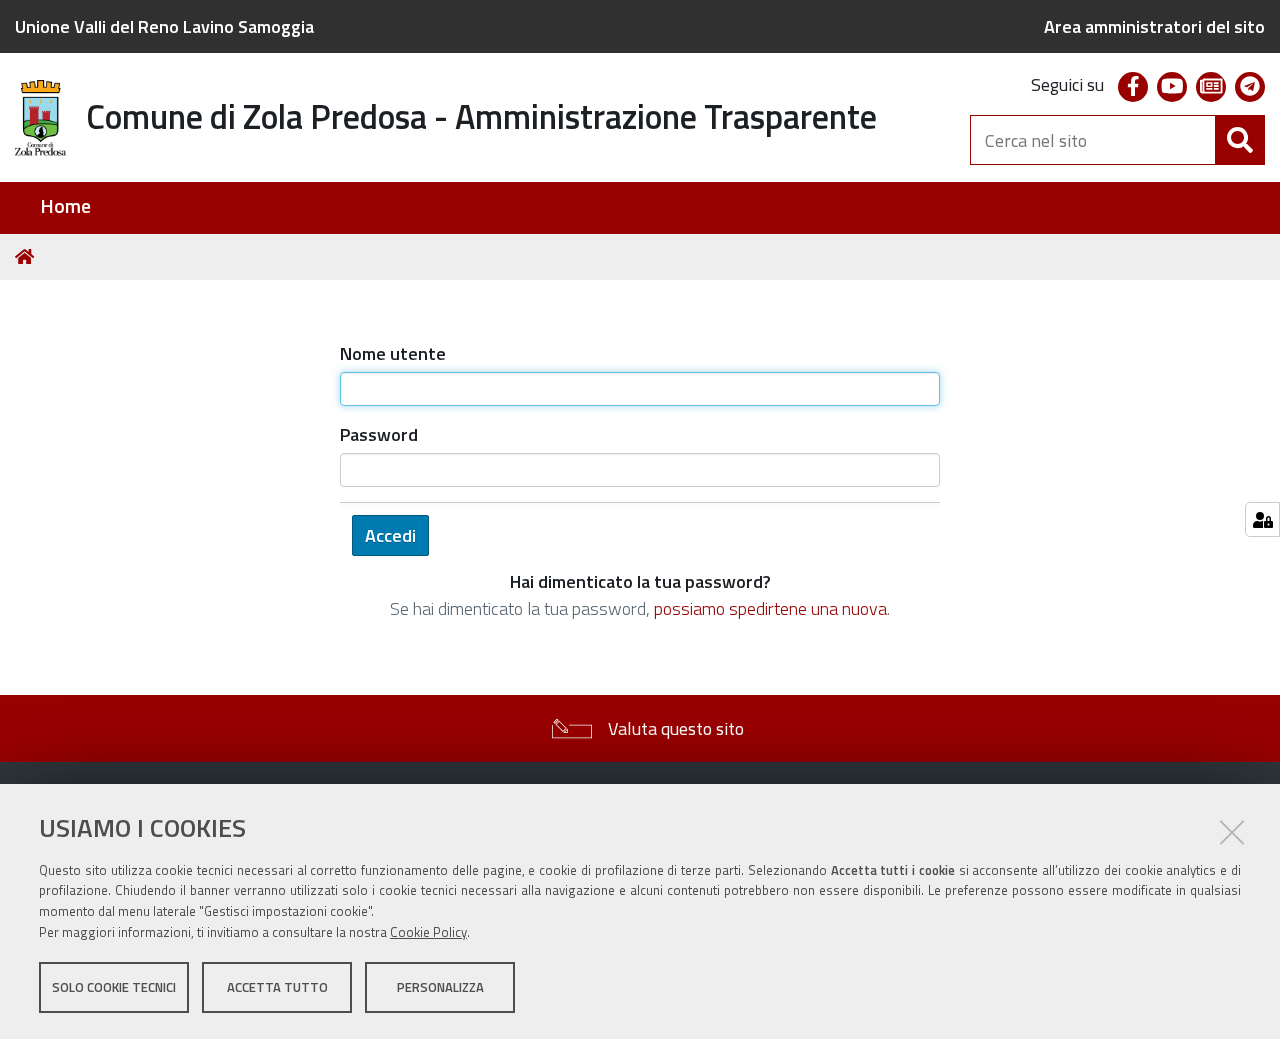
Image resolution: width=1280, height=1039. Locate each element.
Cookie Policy (428, 932)
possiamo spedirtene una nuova (770, 608)
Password (379, 434)
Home (65, 206)
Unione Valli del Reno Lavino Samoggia (164, 26)
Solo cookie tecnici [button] (114, 987)
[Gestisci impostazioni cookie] (1262, 519)
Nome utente (393, 353)
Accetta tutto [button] (277, 987)
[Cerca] (1240, 140)
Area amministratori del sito (1154, 26)
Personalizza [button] (440, 987)
